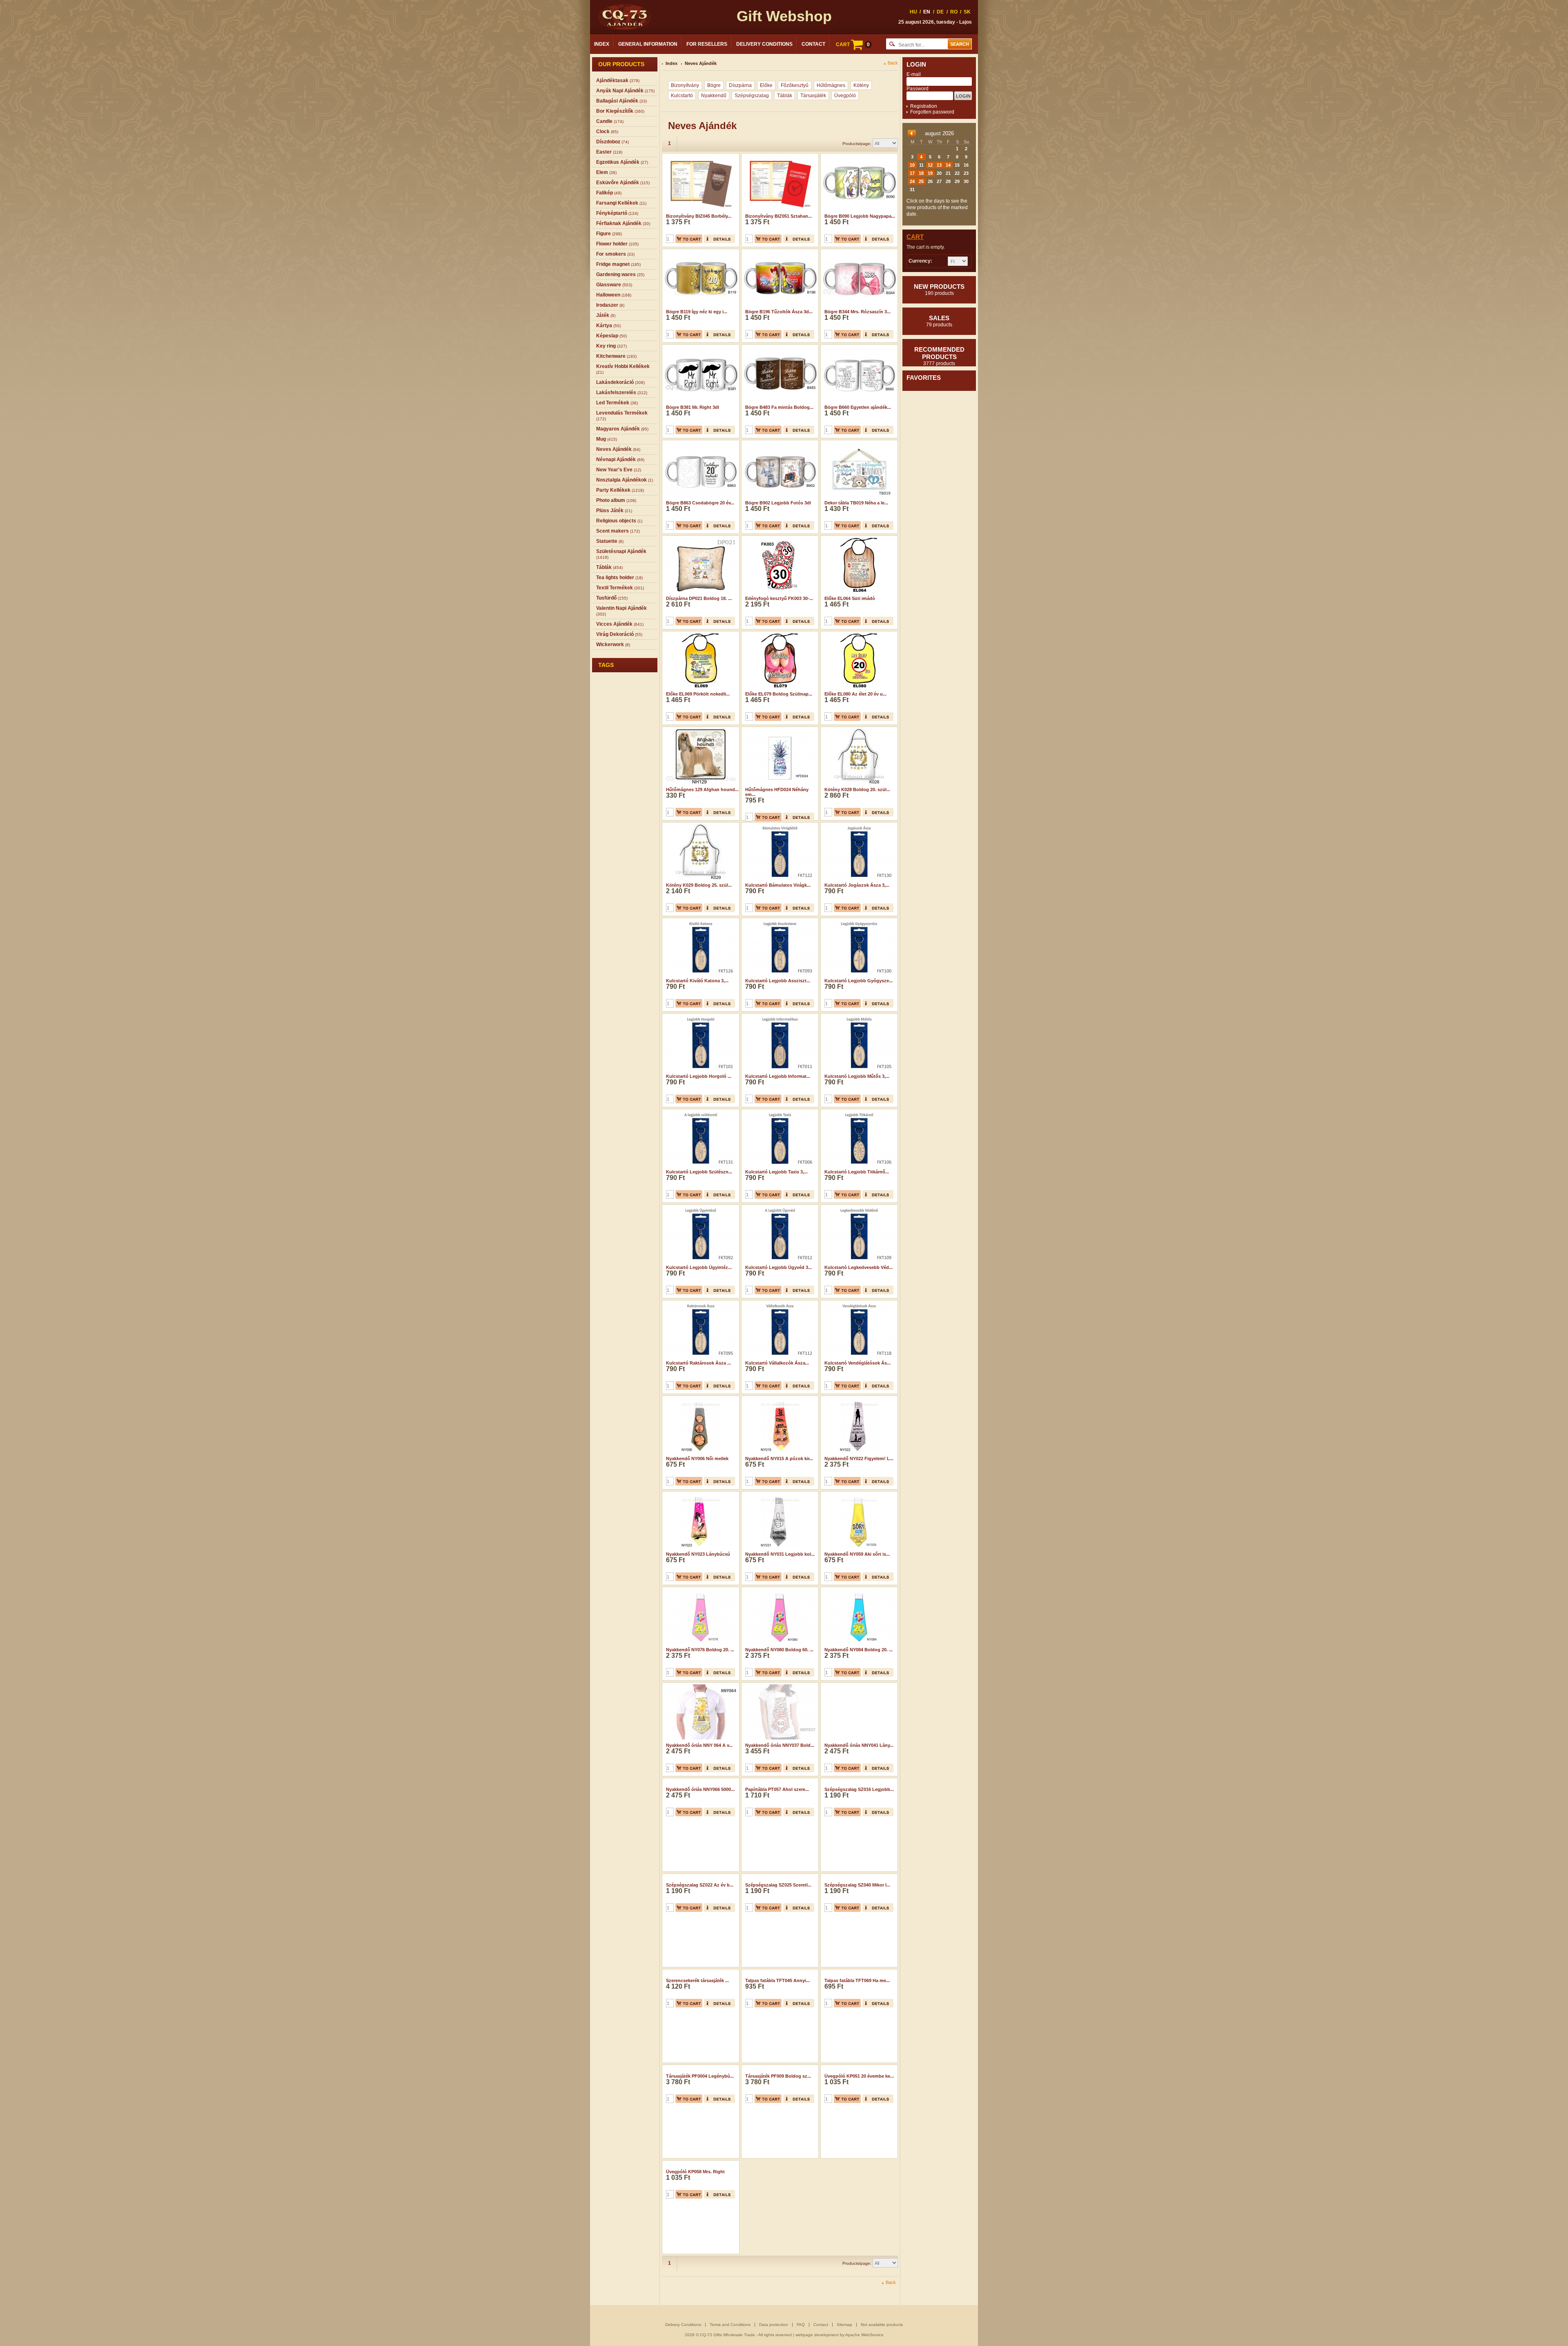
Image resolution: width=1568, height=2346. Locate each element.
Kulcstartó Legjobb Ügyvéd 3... (778, 1267)
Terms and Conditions (730, 2325)
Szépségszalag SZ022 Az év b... (700, 1936)
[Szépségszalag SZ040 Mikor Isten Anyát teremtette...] (858, 1876)
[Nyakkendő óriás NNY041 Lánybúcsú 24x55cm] (858, 1685)
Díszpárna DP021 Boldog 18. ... (699, 598)
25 (921, 181)
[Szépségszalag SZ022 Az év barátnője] (700, 1876)
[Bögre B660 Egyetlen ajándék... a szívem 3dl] (858, 347)
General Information (648, 44)
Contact (813, 44)
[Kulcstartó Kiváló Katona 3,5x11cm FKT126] (700, 921)
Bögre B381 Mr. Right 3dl (693, 407)
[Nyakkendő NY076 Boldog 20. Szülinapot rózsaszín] (700, 1590)
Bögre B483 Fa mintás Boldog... (779, 407)
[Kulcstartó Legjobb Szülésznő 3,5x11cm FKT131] (700, 1112)
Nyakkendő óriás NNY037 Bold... (780, 1745)
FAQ (801, 2325)
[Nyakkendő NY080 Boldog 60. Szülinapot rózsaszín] (779, 1590)
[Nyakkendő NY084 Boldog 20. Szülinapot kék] (858, 1590)
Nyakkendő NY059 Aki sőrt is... (857, 1554)
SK (967, 12)
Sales (939, 321)
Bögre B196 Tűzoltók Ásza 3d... (779, 312)
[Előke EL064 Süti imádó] (858, 538)
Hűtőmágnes (831, 85)
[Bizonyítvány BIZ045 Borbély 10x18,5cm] (700, 156)
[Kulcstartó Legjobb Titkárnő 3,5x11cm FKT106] (858, 1112)
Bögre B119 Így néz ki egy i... (697, 312)
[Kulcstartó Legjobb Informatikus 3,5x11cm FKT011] (779, 1016)
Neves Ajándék (701, 63)
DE (940, 12)
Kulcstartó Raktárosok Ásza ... (698, 1363)
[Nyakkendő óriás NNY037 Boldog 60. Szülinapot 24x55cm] (779, 1685)
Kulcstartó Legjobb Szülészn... (699, 1172)
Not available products (882, 2325)
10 (912, 165)
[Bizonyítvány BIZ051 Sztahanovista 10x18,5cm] (779, 156)
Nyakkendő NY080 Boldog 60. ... (779, 1650)
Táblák (785, 96)
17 (912, 173)
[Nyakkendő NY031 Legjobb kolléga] (779, 1494)
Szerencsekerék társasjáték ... (697, 2032)
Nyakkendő (714, 96)
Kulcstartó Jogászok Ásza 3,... (857, 885)
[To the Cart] (689, 239)
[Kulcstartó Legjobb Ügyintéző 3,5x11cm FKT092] (700, 1207)
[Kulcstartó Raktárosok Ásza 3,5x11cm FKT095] (700, 1303)
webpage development (817, 2335)
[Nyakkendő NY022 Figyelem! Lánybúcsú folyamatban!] (858, 1398)
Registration (924, 106)
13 (939, 165)
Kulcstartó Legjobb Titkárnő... (857, 1172)
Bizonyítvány (685, 85)
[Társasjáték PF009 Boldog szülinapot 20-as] (779, 2067)
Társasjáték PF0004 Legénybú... (700, 2127)
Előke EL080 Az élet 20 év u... (855, 694)
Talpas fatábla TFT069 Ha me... (857, 2032)
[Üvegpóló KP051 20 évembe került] (858, 2067)
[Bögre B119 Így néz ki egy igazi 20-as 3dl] (700, 252)
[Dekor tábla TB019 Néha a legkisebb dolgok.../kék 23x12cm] (858, 443)
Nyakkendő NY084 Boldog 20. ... (859, 1650)
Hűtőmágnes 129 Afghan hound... (702, 789)
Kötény (861, 85)
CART (853, 45)
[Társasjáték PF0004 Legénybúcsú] (700, 2067)
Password (918, 89)
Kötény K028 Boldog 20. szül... (857, 789)
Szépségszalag (752, 96)
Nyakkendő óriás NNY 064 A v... (699, 1745)
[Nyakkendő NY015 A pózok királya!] (779, 1398)
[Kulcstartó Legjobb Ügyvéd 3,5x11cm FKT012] (779, 1207)
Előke (766, 85)
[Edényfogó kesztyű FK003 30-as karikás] (779, 538)
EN (927, 12)
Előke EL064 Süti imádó (850, 598)
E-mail (914, 74)
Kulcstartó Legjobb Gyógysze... (859, 981)
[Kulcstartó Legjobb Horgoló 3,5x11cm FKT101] (700, 1016)
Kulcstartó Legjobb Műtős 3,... (857, 1076)
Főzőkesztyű (795, 85)
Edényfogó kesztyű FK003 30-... (779, 598)
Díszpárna (740, 85)
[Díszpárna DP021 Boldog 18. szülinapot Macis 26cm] (700, 538)
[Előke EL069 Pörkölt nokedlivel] (700, 634)
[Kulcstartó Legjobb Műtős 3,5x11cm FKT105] (858, 1016)
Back (893, 63)
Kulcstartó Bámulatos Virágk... (778, 885)
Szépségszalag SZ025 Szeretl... (778, 1936)
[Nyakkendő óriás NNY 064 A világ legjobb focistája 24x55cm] (700, 1685)
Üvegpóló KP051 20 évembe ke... (859, 2127)
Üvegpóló (845, 96)
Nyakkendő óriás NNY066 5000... (700, 1841)
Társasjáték (813, 96)
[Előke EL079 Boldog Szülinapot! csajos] (779, 634)
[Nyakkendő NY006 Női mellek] (700, 1398)
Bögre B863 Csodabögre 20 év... (700, 503)
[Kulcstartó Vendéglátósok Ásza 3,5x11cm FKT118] (858, 1303)
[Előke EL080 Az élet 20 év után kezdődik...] (858, 634)
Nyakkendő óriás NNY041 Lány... (859, 1745)
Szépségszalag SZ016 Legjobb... (859, 1841)
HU (913, 12)
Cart (915, 237)
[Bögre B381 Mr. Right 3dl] (700, 347)
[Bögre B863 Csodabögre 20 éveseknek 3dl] (700, 443)
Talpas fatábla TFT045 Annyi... (777, 2032)
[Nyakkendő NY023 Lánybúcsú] (700, 1494)
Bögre (714, 85)
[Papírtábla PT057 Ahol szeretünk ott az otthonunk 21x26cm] (779, 1781)
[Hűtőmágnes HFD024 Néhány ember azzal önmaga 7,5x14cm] (779, 729)
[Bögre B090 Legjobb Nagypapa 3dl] (858, 156)
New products (939, 290)
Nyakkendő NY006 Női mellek (697, 1458)
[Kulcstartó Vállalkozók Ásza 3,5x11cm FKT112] (779, 1303)
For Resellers (707, 44)
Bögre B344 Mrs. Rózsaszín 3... (857, 312)
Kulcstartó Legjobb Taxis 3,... (776, 1172)
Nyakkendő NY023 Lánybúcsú (698, 1554)
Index (602, 44)
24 (912, 181)
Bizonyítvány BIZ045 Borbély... (699, 216)
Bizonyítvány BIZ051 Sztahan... (778, 216)
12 (930, 165)
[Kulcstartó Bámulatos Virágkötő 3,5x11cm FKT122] (779, 825)
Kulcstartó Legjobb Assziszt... (778, 981)
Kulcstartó (682, 96)
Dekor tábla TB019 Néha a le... (856, 503)
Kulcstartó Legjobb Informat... (778, 1076)
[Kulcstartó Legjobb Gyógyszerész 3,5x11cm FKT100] (858, 921)
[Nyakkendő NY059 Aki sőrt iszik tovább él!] (858, 1494)
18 (921, 173)
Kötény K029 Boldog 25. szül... (699, 885)
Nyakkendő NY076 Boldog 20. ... (700, 1650)
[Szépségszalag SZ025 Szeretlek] (779, 1876)
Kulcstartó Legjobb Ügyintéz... (699, 1267)
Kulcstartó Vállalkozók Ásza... (777, 1363)
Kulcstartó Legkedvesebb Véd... (859, 1267)
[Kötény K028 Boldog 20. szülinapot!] (858, 729)
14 (948, 165)
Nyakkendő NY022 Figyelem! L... (859, 1458)
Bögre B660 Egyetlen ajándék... (858, 407)
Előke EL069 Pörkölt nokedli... (698, 694)
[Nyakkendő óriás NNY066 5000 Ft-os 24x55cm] (700, 1781)
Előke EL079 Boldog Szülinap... (779, 694)
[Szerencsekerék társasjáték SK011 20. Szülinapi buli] (700, 1972)
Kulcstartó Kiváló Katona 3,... (697, 981)
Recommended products (939, 356)
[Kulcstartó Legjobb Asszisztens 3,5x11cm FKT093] (779, 921)
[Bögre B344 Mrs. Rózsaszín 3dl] (858, 252)
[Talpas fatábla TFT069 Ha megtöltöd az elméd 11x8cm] (858, 1972)
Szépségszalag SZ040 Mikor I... (857, 1936)
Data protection (774, 2325)
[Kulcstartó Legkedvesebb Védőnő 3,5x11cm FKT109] (858, 1207)
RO (954, 12)
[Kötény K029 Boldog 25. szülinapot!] (700, 825)
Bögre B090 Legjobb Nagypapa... (860, 216)
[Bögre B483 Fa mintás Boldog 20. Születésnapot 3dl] (779, 347)
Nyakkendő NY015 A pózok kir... (779, 1458)
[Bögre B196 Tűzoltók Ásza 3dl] (779, 252)
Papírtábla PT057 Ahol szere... (777, 1841)
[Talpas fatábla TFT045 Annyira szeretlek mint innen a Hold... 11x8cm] (779, 1972)
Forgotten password (932, 112)
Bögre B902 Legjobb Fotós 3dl (778, 503)
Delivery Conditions (764, 44)
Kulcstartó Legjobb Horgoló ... (699, 1076)
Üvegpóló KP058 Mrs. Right (695, 2223)
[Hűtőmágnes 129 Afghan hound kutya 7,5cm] (700, 729)
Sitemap (844, 2325)
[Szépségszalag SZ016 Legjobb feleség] (858, 1781)
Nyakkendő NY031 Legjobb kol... (780, 1554)
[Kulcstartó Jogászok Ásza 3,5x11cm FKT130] (858, 825)
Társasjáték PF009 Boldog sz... (778, 2127)
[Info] (719, 239)
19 (930, 173)
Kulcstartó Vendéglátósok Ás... (857, 1363)
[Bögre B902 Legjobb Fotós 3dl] (779, 443)
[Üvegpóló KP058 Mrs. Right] (700, 2163)
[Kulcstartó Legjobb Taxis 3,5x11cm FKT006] (779, 1112)
